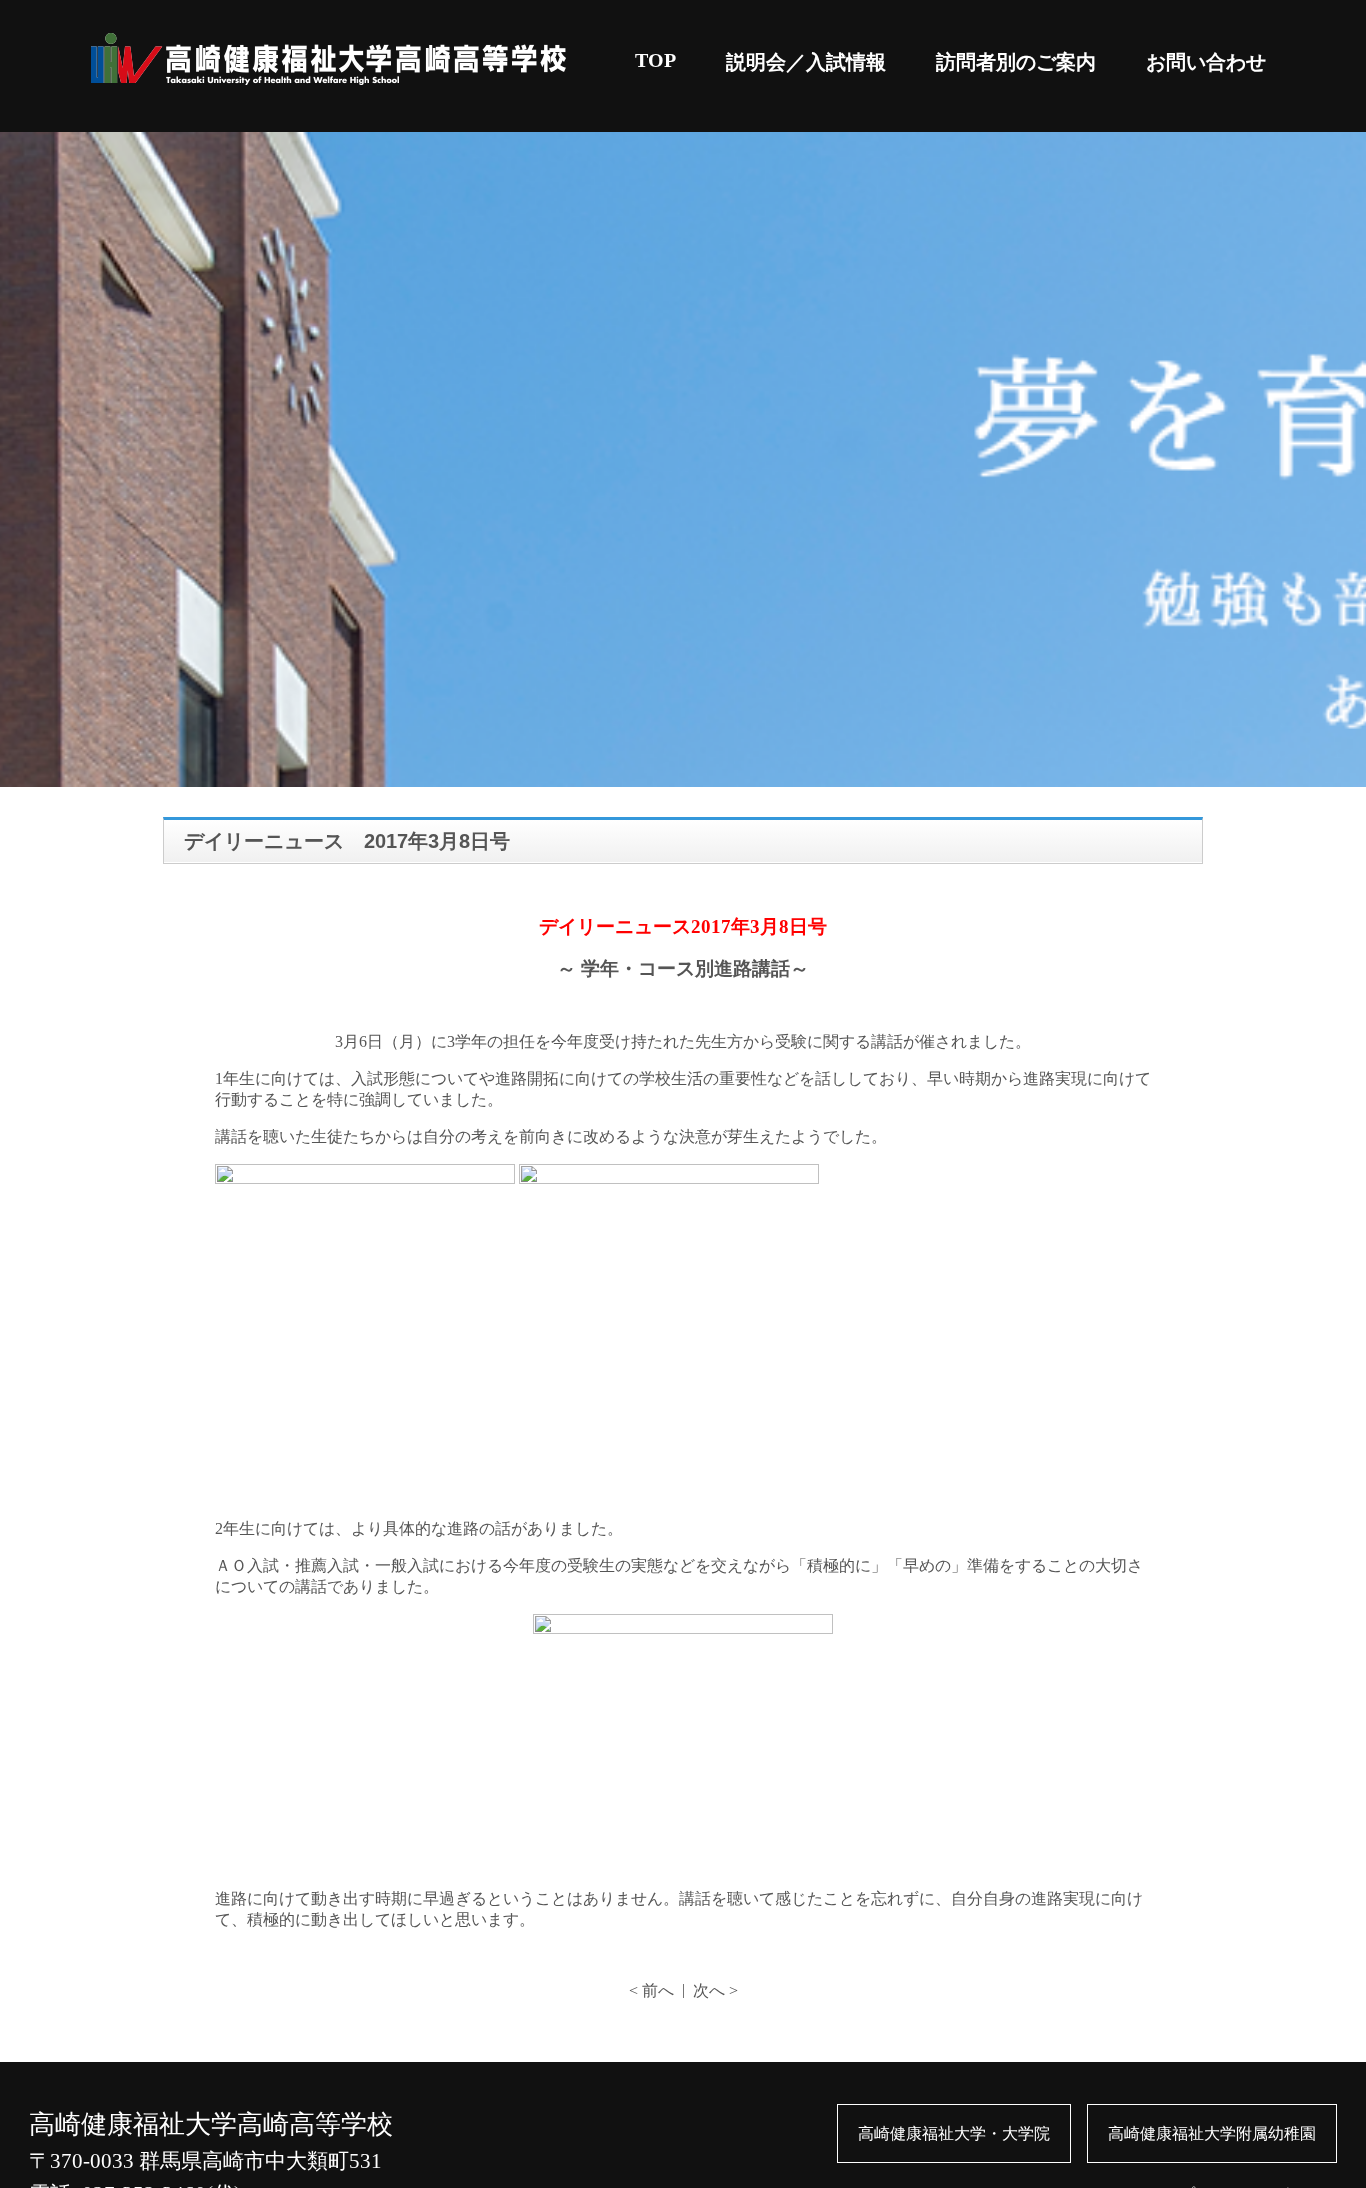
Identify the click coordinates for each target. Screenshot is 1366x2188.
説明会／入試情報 (806, 62)
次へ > (715, 1990)
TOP (655, 60)
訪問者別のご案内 (1016, 62)
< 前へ (651, 1990)
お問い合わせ (1206, 62)
